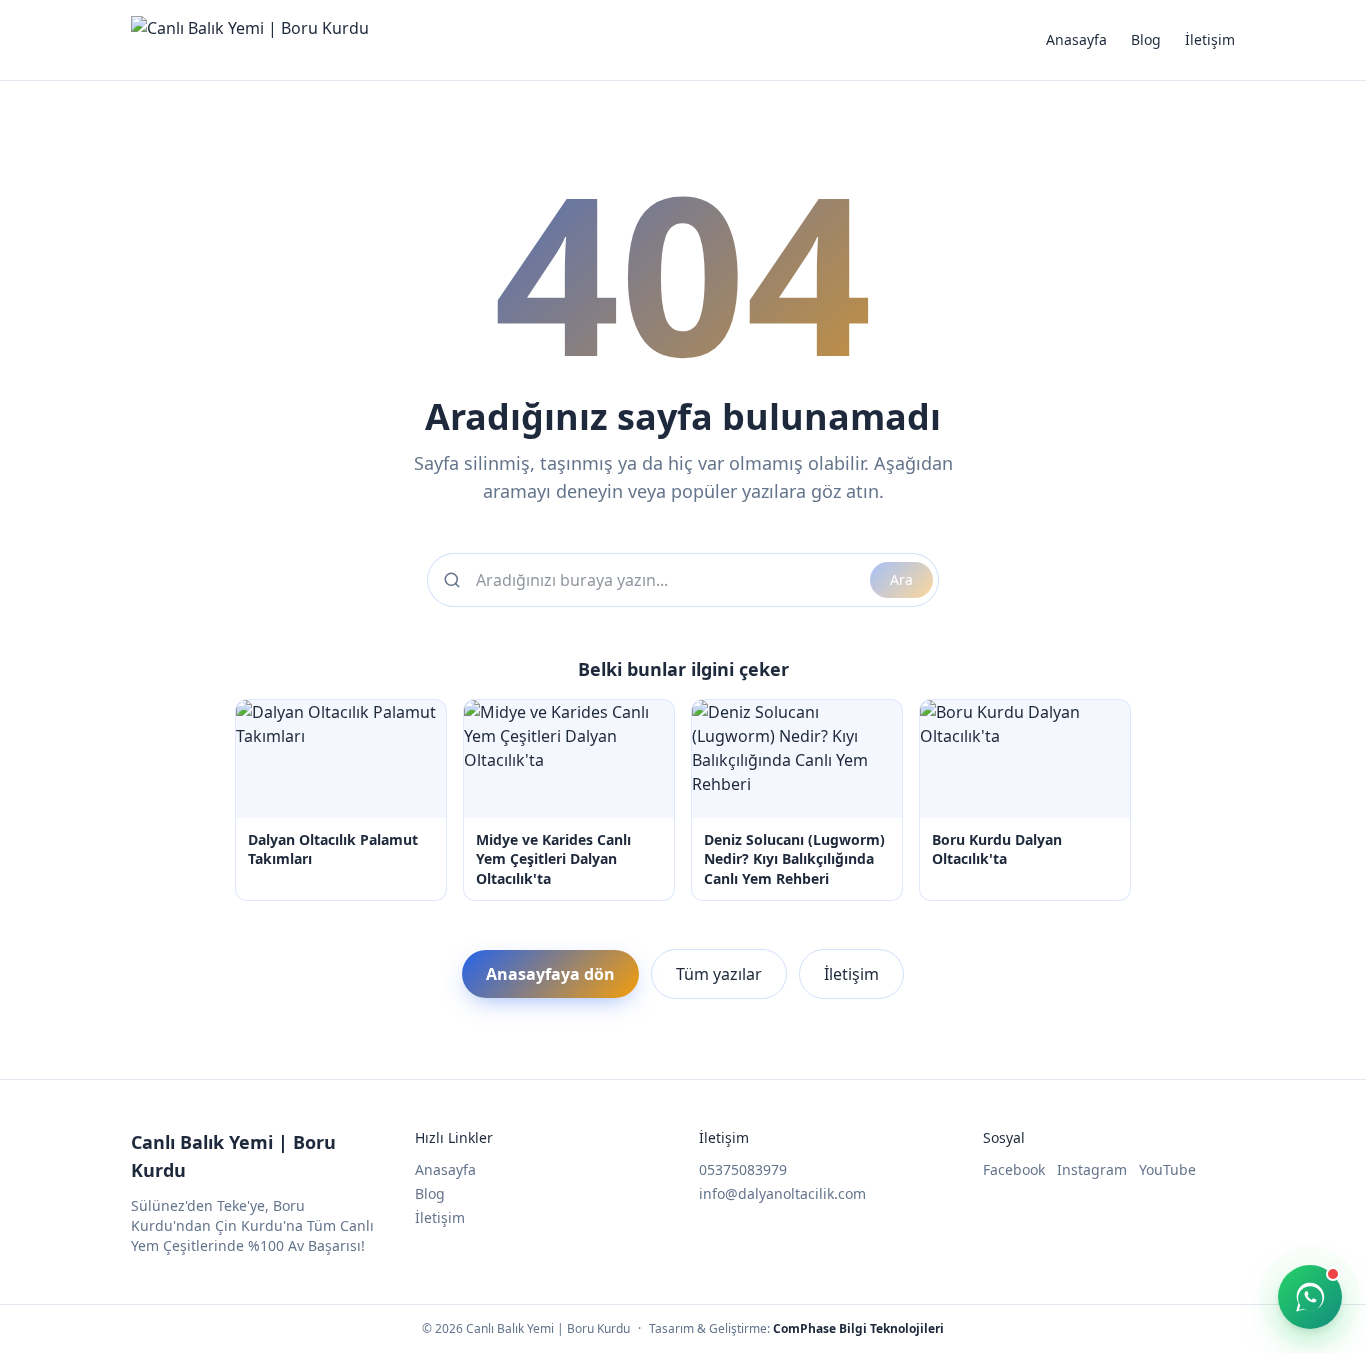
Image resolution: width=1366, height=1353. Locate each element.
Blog (1146, 39)
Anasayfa (1076, 39)
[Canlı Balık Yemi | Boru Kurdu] (250, 40)
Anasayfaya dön (550, 974)
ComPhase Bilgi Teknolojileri (858, 1328)
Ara (901, 579)
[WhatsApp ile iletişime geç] (1310, 1297)
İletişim (1210, 39)
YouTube (1167, 1169)
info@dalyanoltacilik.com (782, 1193)
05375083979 (743, 1169)
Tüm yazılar (719, 974)
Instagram (1092, 1169)
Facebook (1014, 1169)
